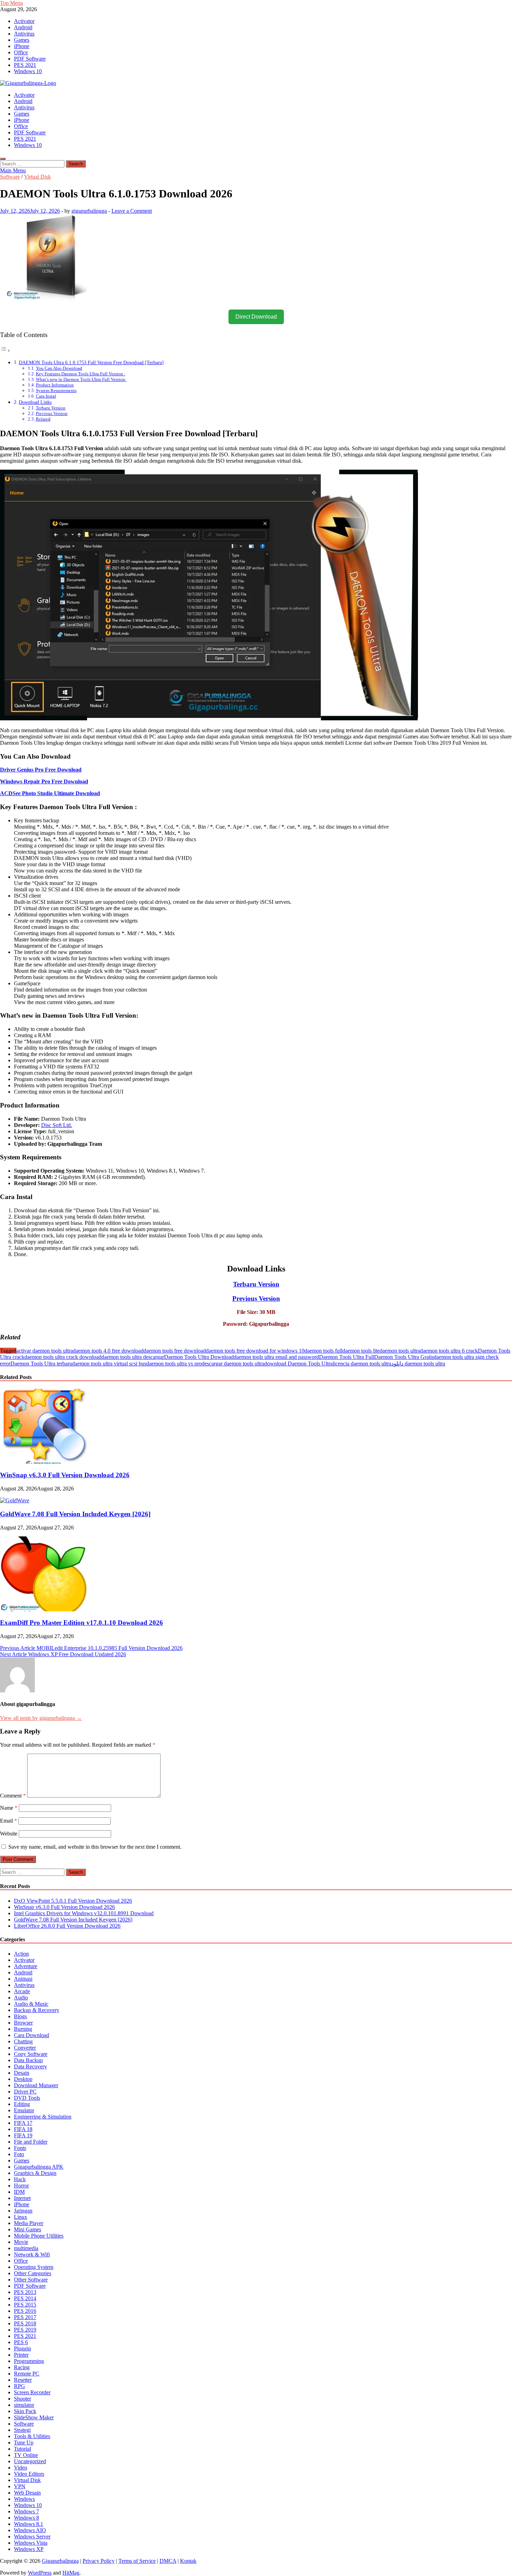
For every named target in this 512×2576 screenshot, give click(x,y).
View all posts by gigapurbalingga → (41, 1718)
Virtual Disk (37, 177)
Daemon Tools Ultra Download (199, 1357)
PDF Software (30, 59)
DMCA (168, 2561)
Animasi (23, 1979)
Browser (23, 2023)
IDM (19, 2192)
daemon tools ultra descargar (133, 1357)
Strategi (22, 2430)
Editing (22, 2104)
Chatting (23, 2041)
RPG (20, 2386)
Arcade (22, 1991)
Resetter (23, 2380)
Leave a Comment (132, 211)
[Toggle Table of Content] (5, 350)
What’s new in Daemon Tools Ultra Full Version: (81, 379)
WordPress (40, 2573)
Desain (22, 2073)
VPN (20, 2486)
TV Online (26, 2455)
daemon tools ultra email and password (276, 1357)
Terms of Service (137, 2561)
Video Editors (29, 2474)
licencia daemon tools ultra (362, 1364)
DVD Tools (27, 2098)
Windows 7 (26, 2511)
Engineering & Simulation (43, 2117)
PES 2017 (25, 2317)
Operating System (34, 2267)
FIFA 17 (23, 2123)
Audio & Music (31, 2004)
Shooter (22, 2399)
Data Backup (28, 2060)
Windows (24, 2499)
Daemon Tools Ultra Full (347, 1357)
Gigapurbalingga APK (39, 2167)
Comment (13, 1796)
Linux (21, 2217)
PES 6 (21, 2342)
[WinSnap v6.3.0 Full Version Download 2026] (44, 1462)
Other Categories (33, 2273)
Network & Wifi (32, 2254)
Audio (21, 1998)
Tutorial (22, 2449)
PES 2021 (25, 65)
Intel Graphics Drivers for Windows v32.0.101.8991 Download (84, 1913)
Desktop (23, 2079)
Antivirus (24, 34)
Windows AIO (30, 2530)
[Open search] (3, 159)
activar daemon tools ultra (45, 1351)
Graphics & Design (35, 2173)
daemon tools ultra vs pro (174, 1364)
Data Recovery (30, 2066)
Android (23, 27)
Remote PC (27, 2374)
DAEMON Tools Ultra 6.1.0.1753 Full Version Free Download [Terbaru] (91, 362)
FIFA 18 (23, 2129)
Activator (24, 21)
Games (22, 40)
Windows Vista (31, 2543)
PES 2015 (25, 2305)
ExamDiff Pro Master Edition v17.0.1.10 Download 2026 (82, 1623)
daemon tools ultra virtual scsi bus (109, 1364)
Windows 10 (28, 71)
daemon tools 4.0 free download (108, 1351)
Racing (22, 2367)
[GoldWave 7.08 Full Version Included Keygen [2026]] (15, 1500)
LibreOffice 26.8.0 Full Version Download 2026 (67, 1926)
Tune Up (24, 2442)
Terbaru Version (51, 408)
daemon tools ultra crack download (63, 1357)
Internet (22, 2198)
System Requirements (56, 390)
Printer (21, 2355)
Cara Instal (46, 396)
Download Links (35, 402)
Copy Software (31, 2054)
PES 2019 (25, 2330)
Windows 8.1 (29, 2524)
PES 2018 (25, 2323)
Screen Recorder (32, 2392)
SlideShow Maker (34, 2417)
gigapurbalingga (89, 211)
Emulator (24, 2110)
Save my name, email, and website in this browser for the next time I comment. (95, 1847)
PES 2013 (25, 2292)
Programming (29, 2361)
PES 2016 (25, 2311)
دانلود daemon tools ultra (418, 1364)
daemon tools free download (175, 1351)
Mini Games (28, 2229)
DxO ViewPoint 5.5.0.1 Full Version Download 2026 (73, 1901)
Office (21, 52)
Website (9, 1834)
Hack (20, 2179)
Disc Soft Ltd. (57, 1125)
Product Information (55, 385)
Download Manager (36, 2085)
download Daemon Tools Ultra (298, 1364)
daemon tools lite (361, 1351)
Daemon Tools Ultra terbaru (41, 1364)
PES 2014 (25, 2298)
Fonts (20, 2148)
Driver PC (25, 2092)
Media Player (29, 2223)
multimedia (26, 2248)
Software (10, 177)
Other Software (31, 2280)
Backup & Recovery (37, 2010)
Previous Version (52, 413)
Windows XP (29, 2549)
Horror (21, 2186)
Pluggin (22, 2348)
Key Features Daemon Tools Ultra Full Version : (81, 374)
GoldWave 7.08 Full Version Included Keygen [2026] (75, 1514)
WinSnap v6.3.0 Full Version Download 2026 (65, 1475)
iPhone (22, 46)
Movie (21, 2242)
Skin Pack (25, 2411)
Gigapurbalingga (60, 2561)
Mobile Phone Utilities (39, 2236)
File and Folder (31, 2142)
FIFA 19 (23, 2135)
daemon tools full (323, 1351)
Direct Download (256, 317)
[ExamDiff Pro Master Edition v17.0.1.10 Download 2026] (44, 1609)
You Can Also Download (59, 368)
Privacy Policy (99, 2561)
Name (9, 1808)
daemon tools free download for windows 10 (255, 1351)
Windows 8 (26, 2518)
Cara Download (32, 2035)
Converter (25, 2048)
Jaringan (23, 2211)
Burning (23, 2029)
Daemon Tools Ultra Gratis (404, 1357)
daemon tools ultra (400, 1351)
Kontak (188, 2561)
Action (21, 1954)
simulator (24, 2405)
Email (9, 1821)
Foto (19, 2154)
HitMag (71, 2573)
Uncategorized (30, 2461)
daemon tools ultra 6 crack (449, 1351)
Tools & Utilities (32, 2436)
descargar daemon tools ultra (233, 1364)
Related (43, 419)
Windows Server (32, 2536)
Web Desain (27, 2493)
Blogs (20, 2016)
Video (21, 2468)
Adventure (26, 1966)
